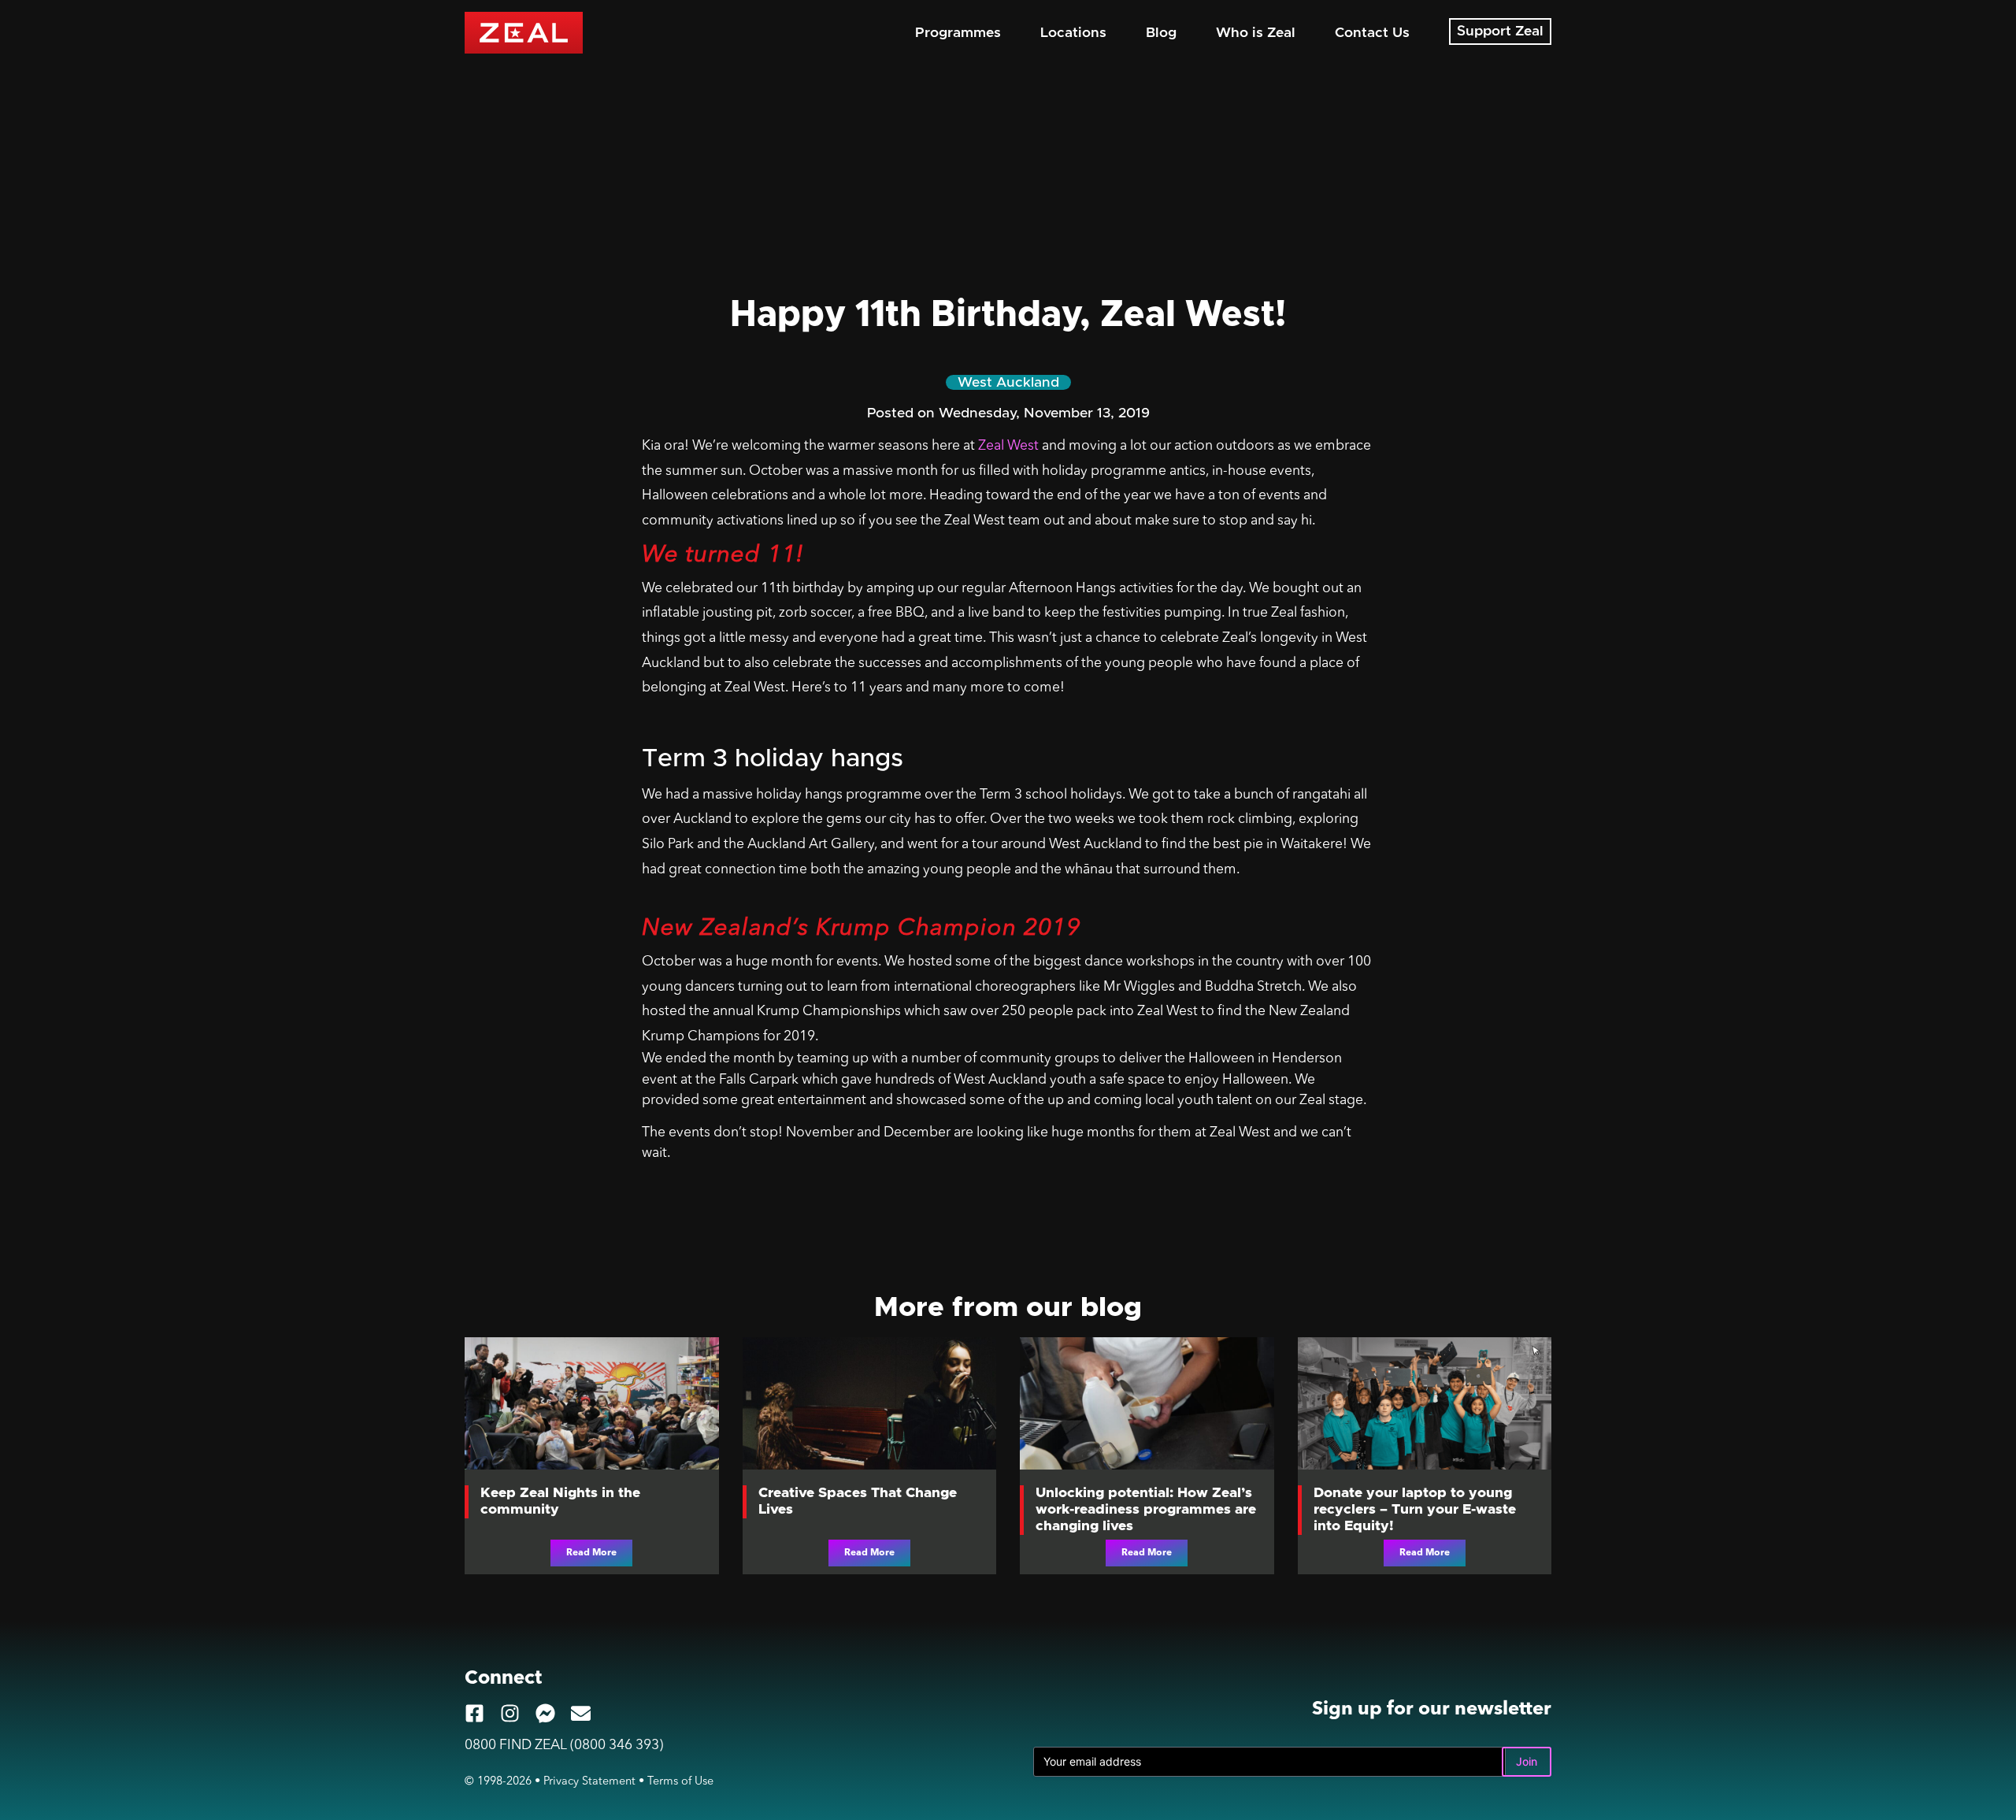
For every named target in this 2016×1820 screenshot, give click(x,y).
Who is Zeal (1256, 33)
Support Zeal (1500, 32)
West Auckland (1008, 383)
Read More (591, 1553)
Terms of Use (680, 1782)
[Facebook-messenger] (545, 1713)
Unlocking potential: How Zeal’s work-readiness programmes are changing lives (1146, 1510)
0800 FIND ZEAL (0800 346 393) (564, 1746)
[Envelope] (581, 1713)
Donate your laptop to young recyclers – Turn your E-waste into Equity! (1415, 1510)
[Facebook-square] (474, 1713)
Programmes (958, 33)
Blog (1161, 33)
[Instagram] (510, 1713)
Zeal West (1008, 446)
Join (1527, 1761)
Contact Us (1372, 33)
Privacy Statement (589, 1782)
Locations (1073, 33)
